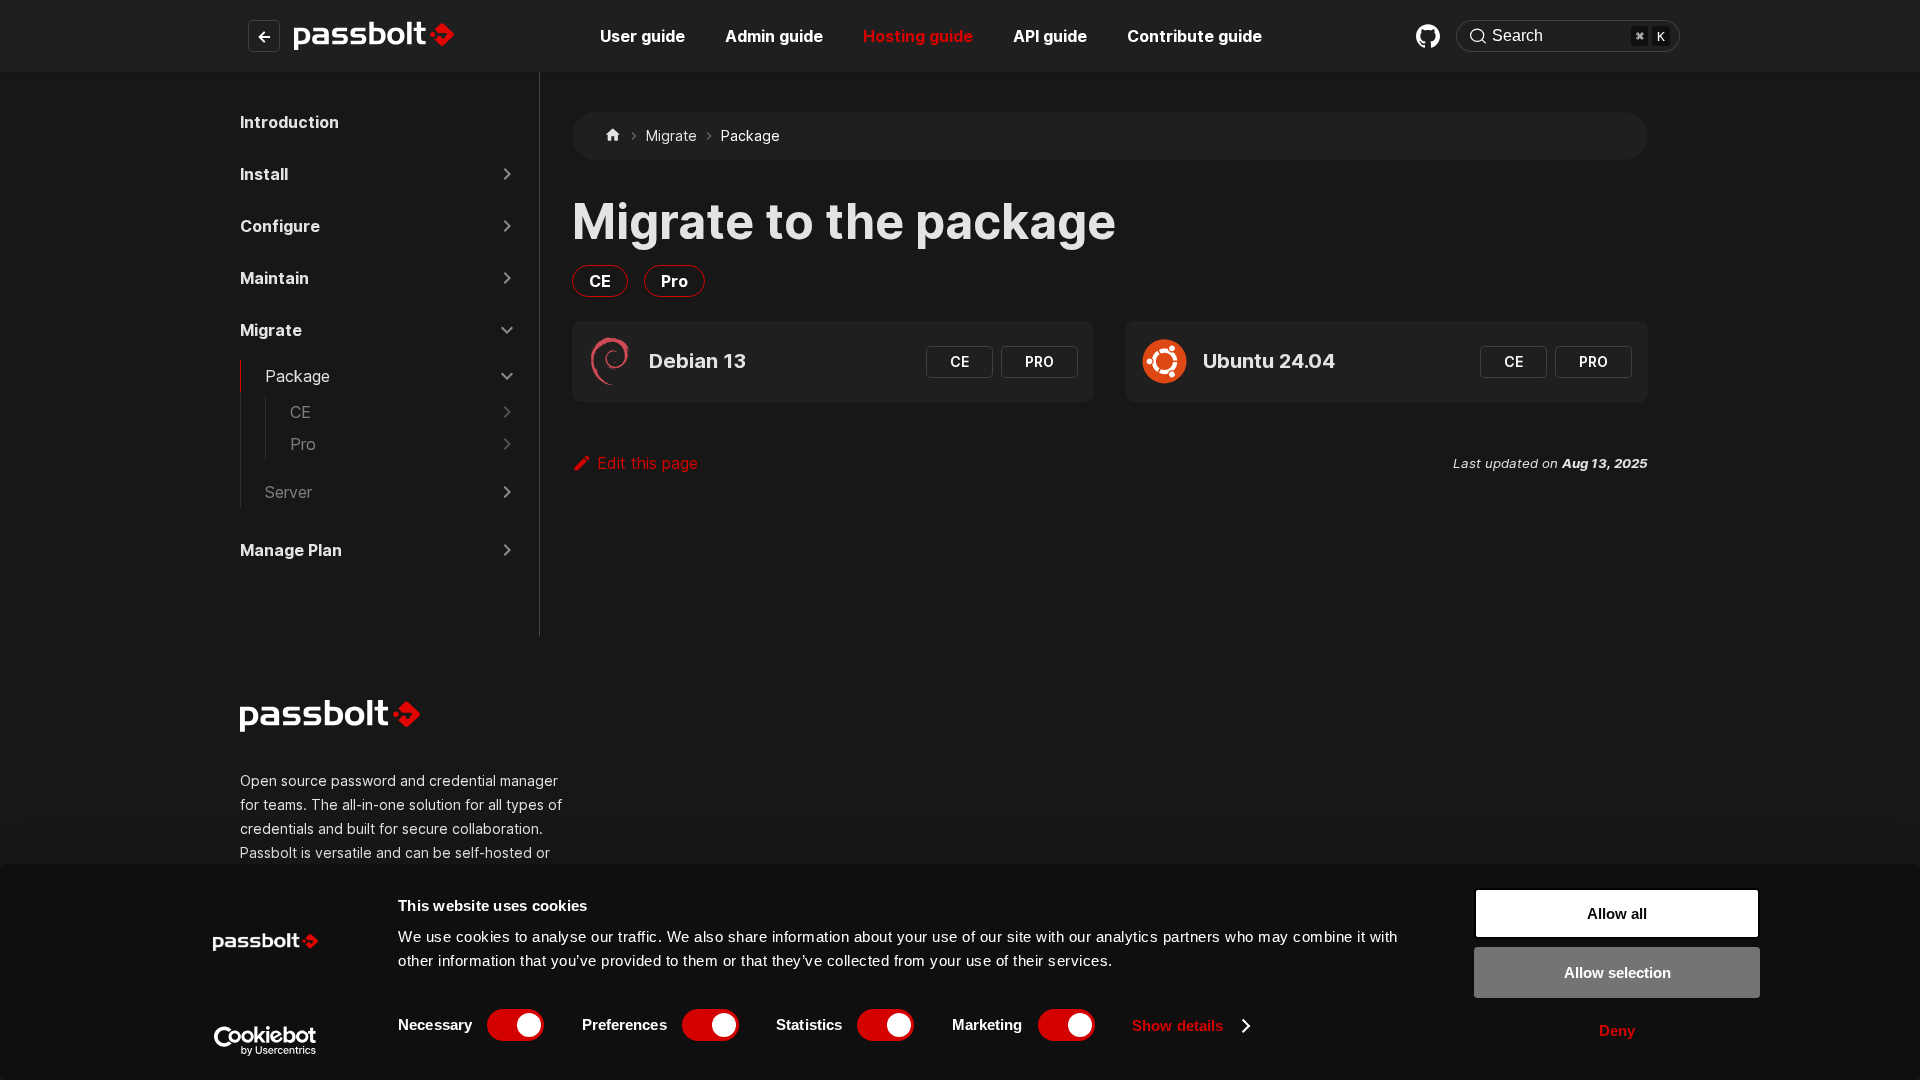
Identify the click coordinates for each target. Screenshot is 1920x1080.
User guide (642, 36)
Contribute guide (1194, 36)
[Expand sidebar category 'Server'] (507, 492)
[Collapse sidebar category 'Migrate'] (507, 330)
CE (600, 281)
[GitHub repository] (1428, 36)
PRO (1039, 361)
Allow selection (1617, 972)
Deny (1617, 1030)
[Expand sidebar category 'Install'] (507, 174)
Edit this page (647, 463)
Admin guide (774, 36)
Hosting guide (918, 36)
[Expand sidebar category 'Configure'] (507, 226)
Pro (674, 281)
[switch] (710, 1025)
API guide (1050, 36)
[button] (397, 412)
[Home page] (613, 135)
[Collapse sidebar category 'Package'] (507, 376)
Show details (1177, 1025)
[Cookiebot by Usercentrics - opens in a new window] (265, 1041)
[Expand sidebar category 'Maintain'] (507, 278)
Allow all (1617, 913)
